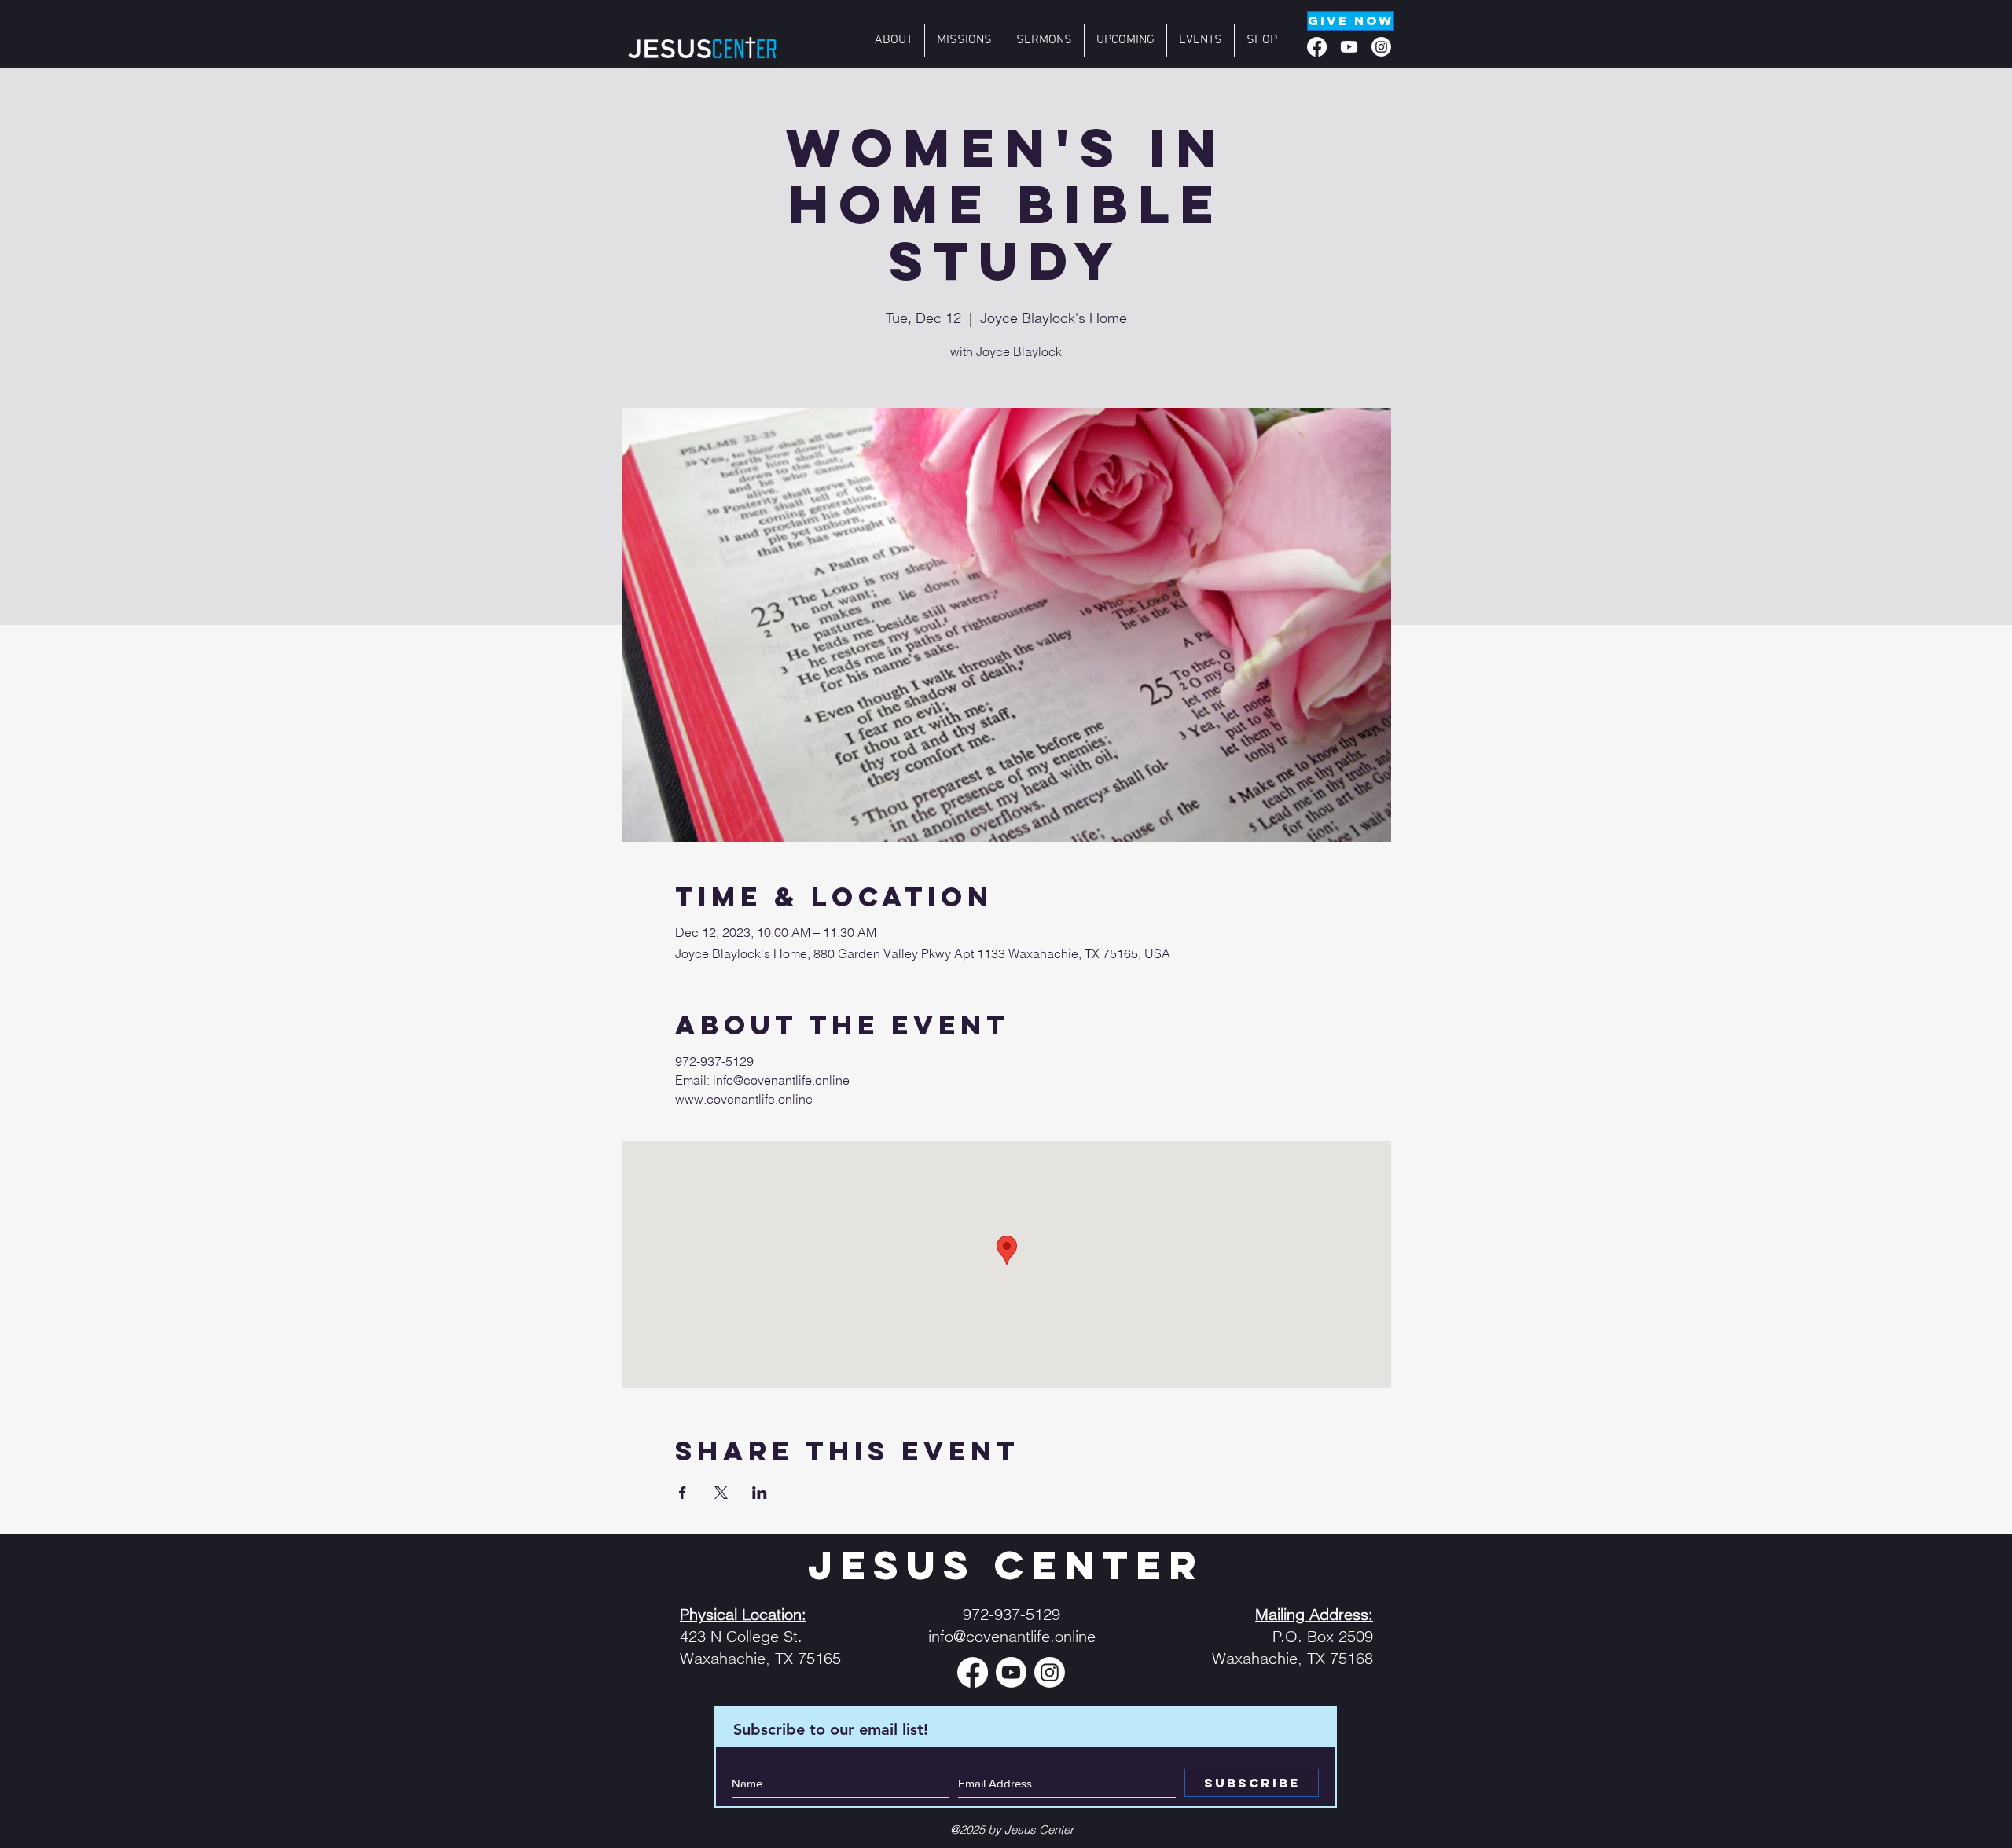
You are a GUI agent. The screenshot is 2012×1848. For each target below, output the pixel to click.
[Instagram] (1381, 47)
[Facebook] (1317, 47)
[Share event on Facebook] (683, 1493)
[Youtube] (1349, 47)
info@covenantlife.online (1012, 1636)
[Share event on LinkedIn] (760, 1493)
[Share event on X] (721, 1493)
